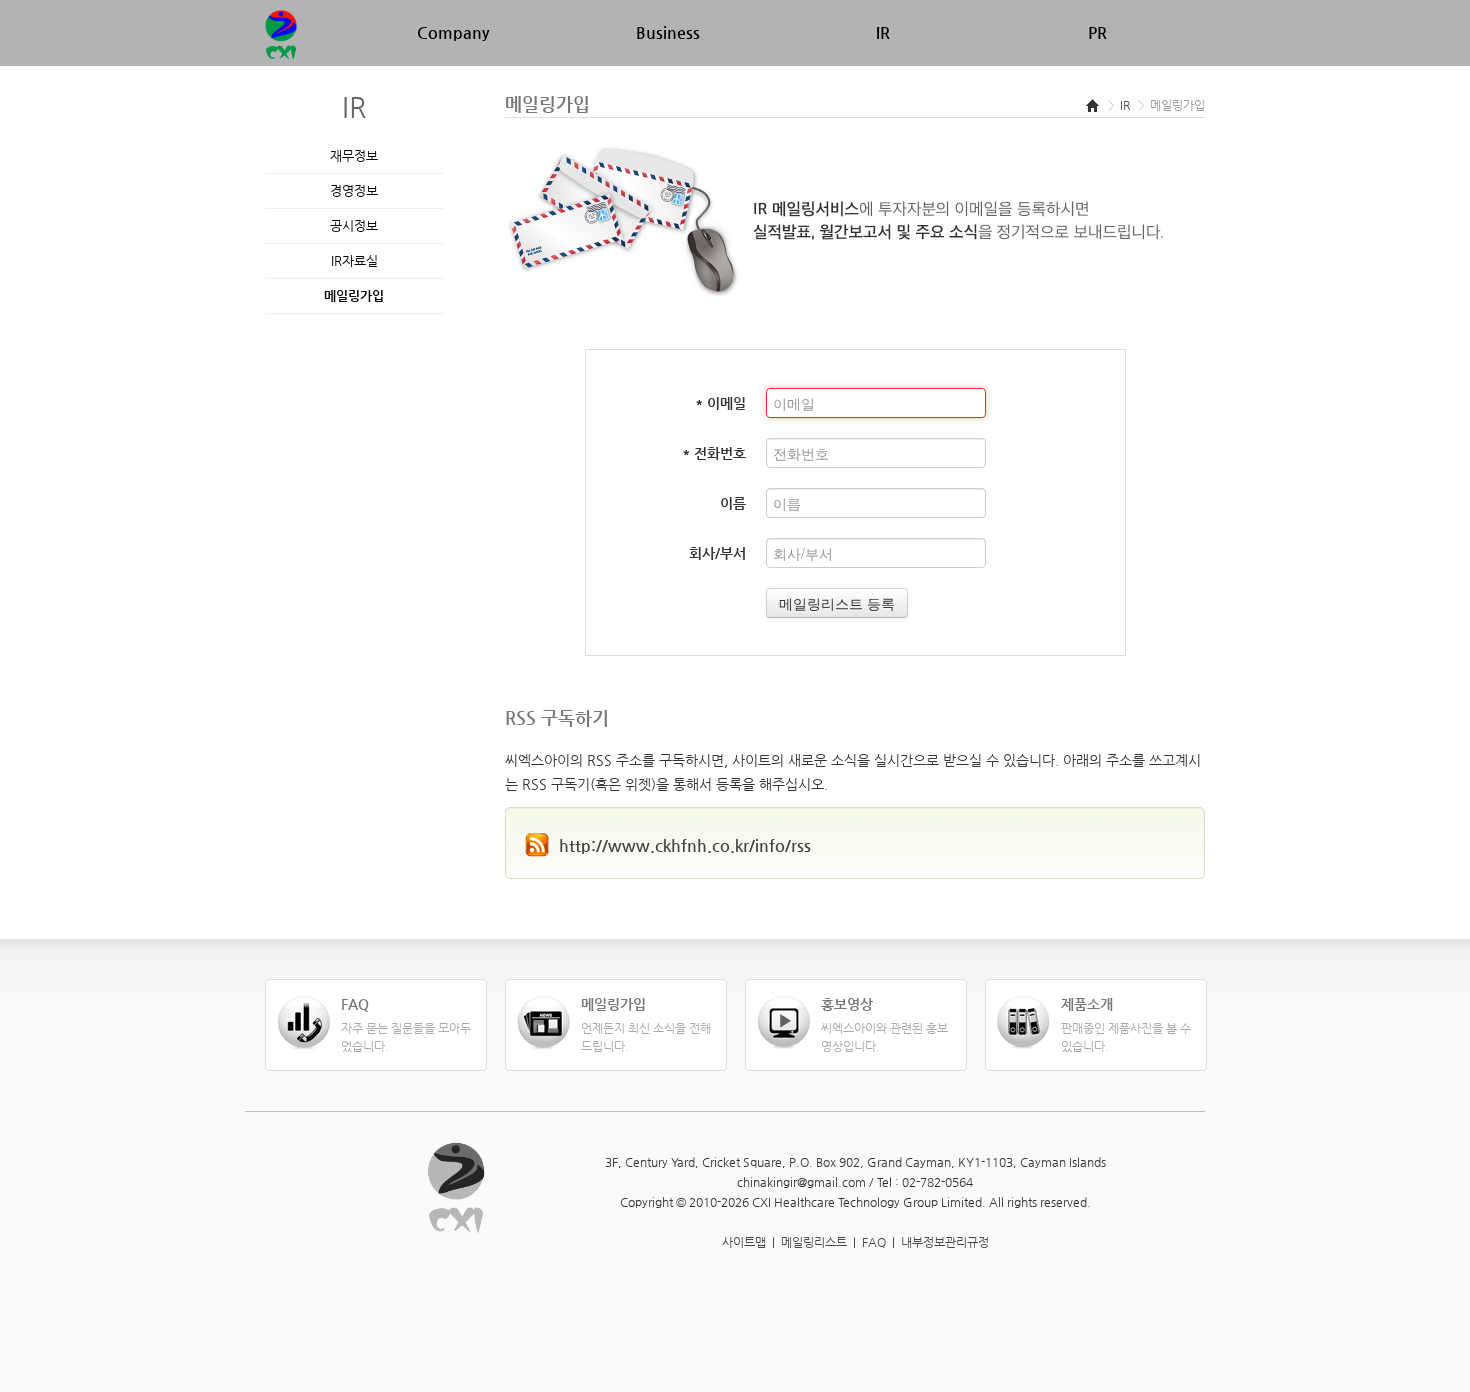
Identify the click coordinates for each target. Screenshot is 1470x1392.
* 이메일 (720, 403)
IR (883, 32)
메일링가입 (354, 295)
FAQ (874, 1242)
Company (453, 32)
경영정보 (354, 190)
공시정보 (354, 225)
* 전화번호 (714, 453)
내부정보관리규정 (945, 1242)
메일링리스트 (814, 1242)
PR (1097, 32)
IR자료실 (354, 260)
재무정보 (354, 155)
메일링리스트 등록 (837, 603)
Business (668, 32)
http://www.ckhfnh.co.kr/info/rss (685, 845)
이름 (733, 503)
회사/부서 (717, 553)
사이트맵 (744, 1242)
